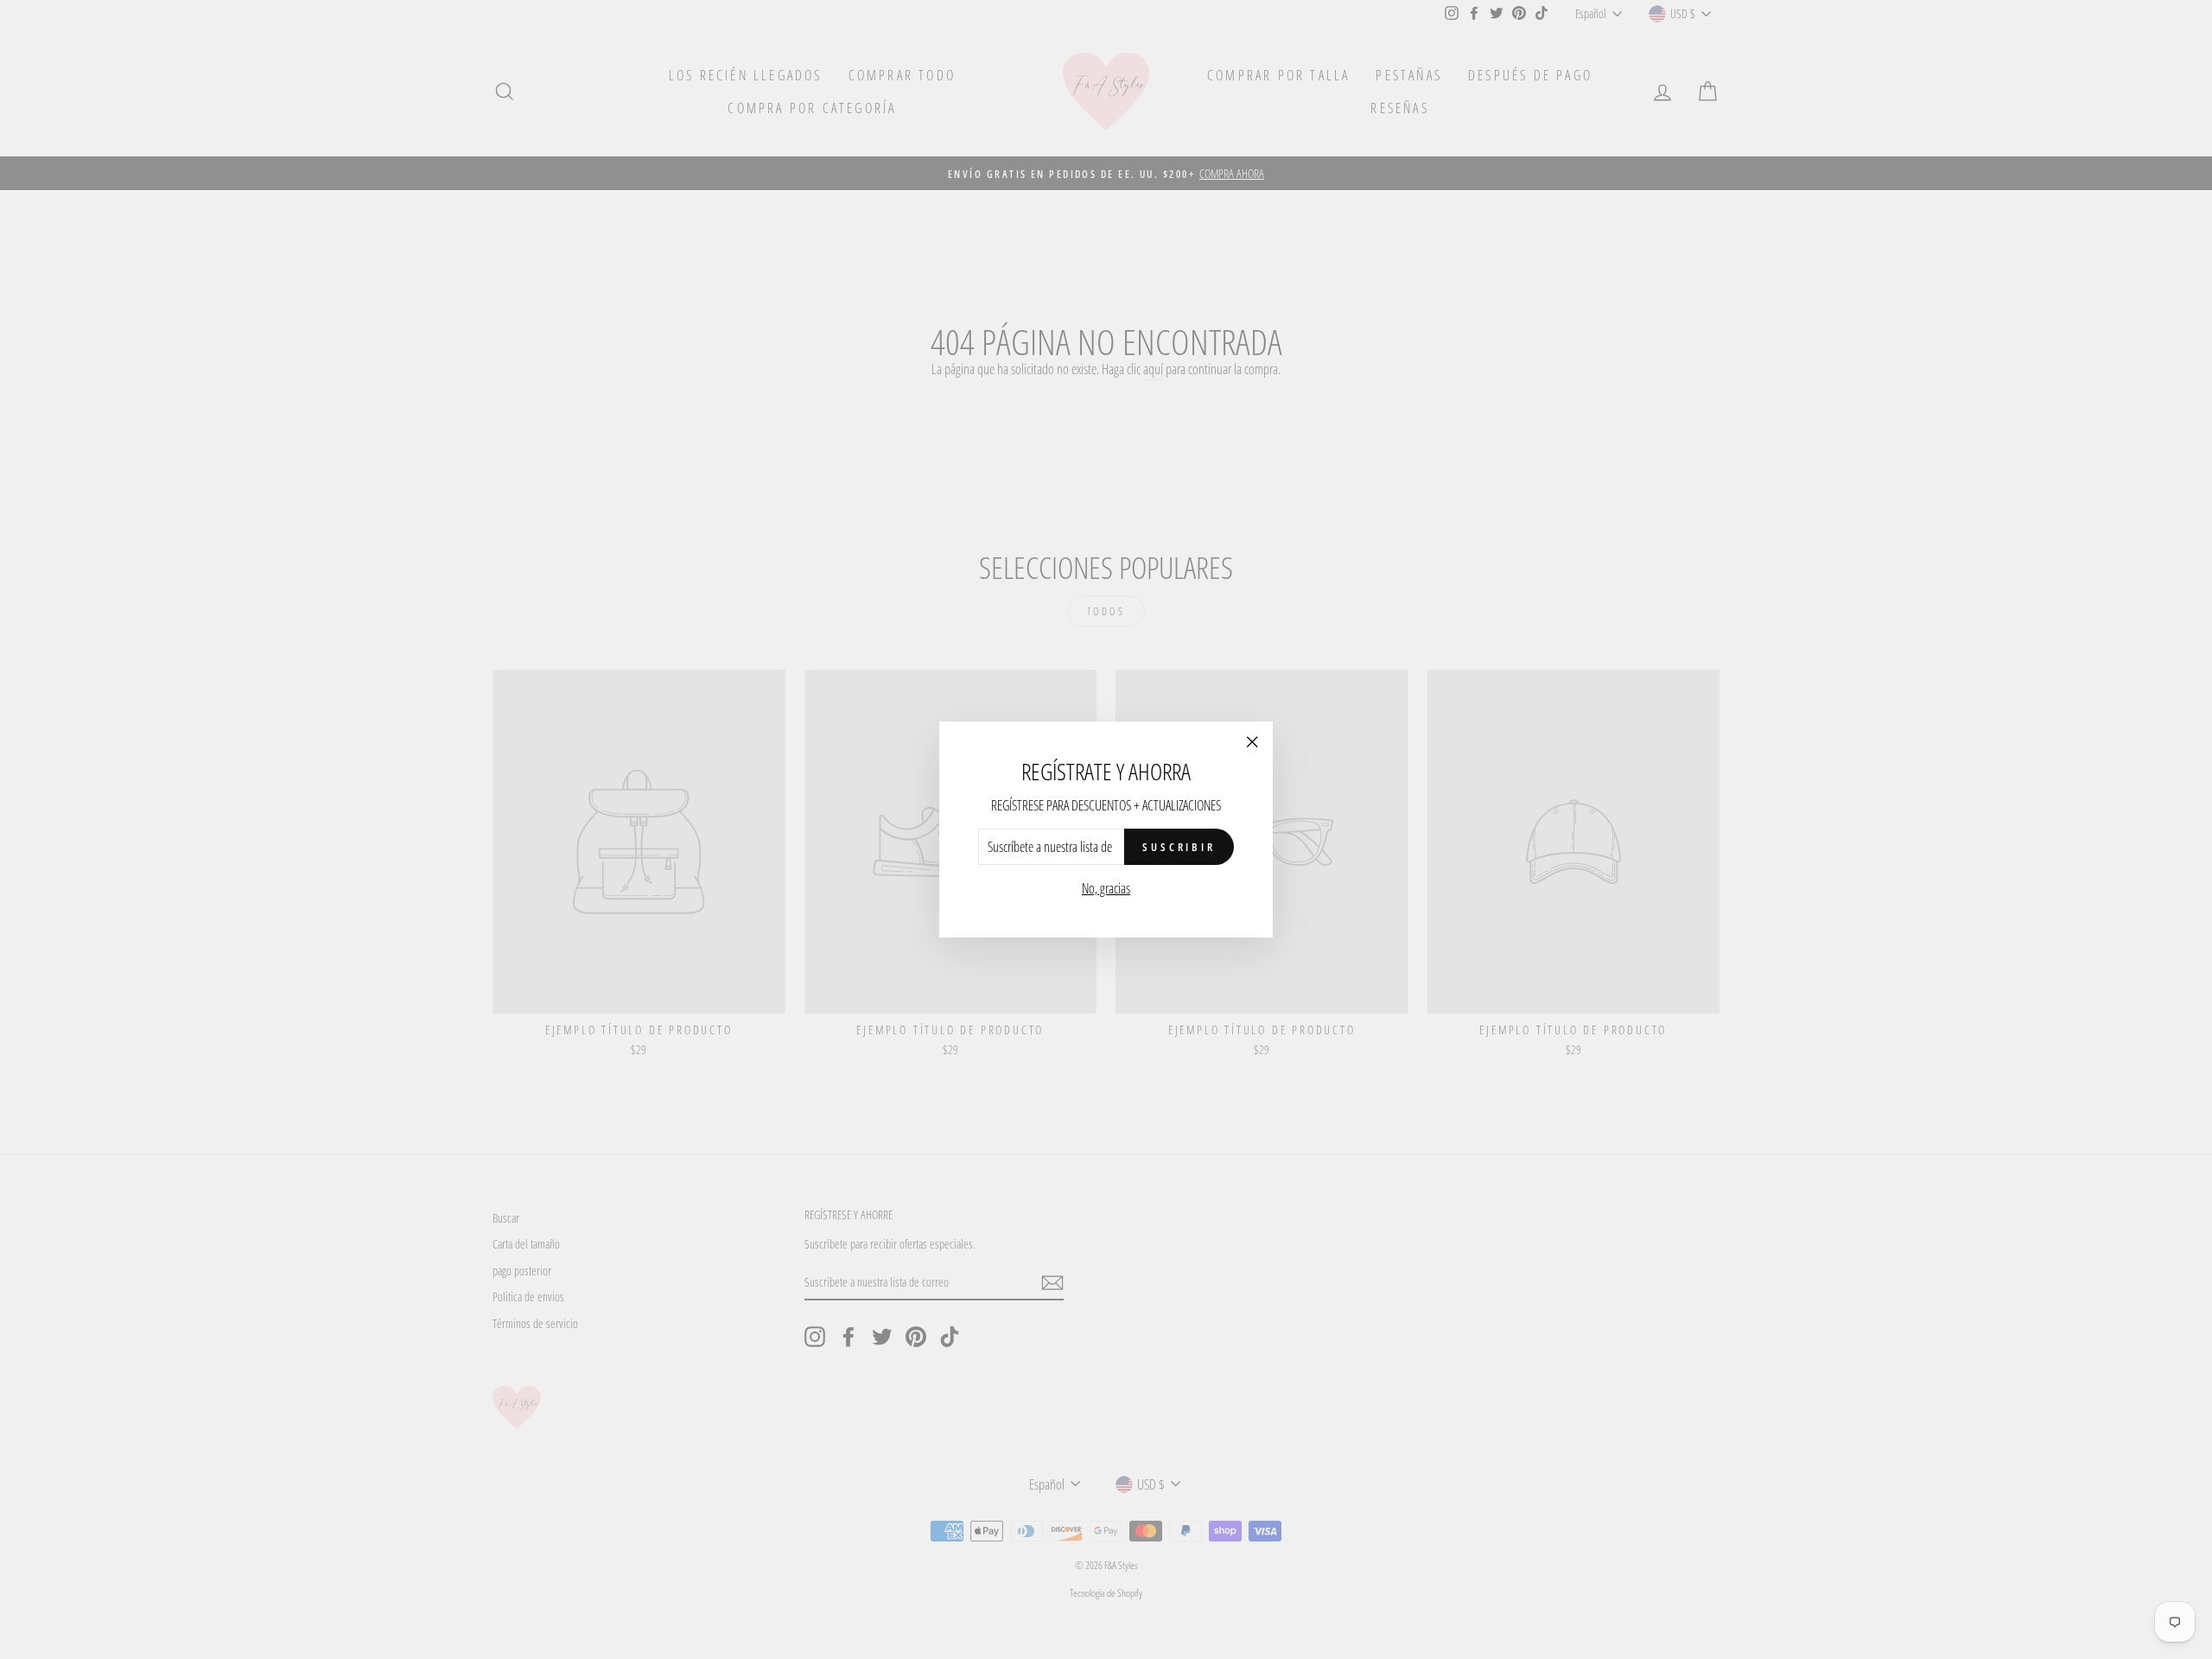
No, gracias (1106, 888)
